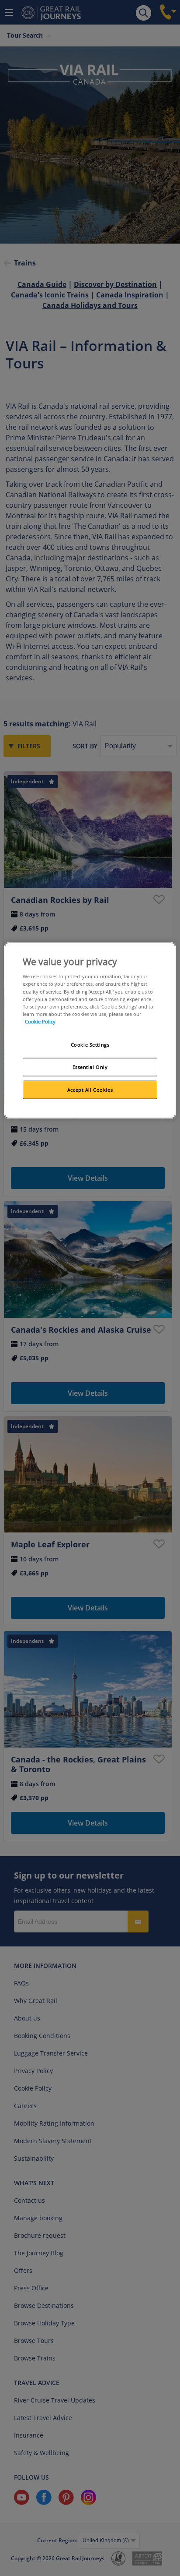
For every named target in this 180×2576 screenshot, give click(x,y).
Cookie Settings (90, 1045)
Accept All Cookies (90, 1089)
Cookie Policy (40, 1021)
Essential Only (90, 1067)
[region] (90, 1031)
